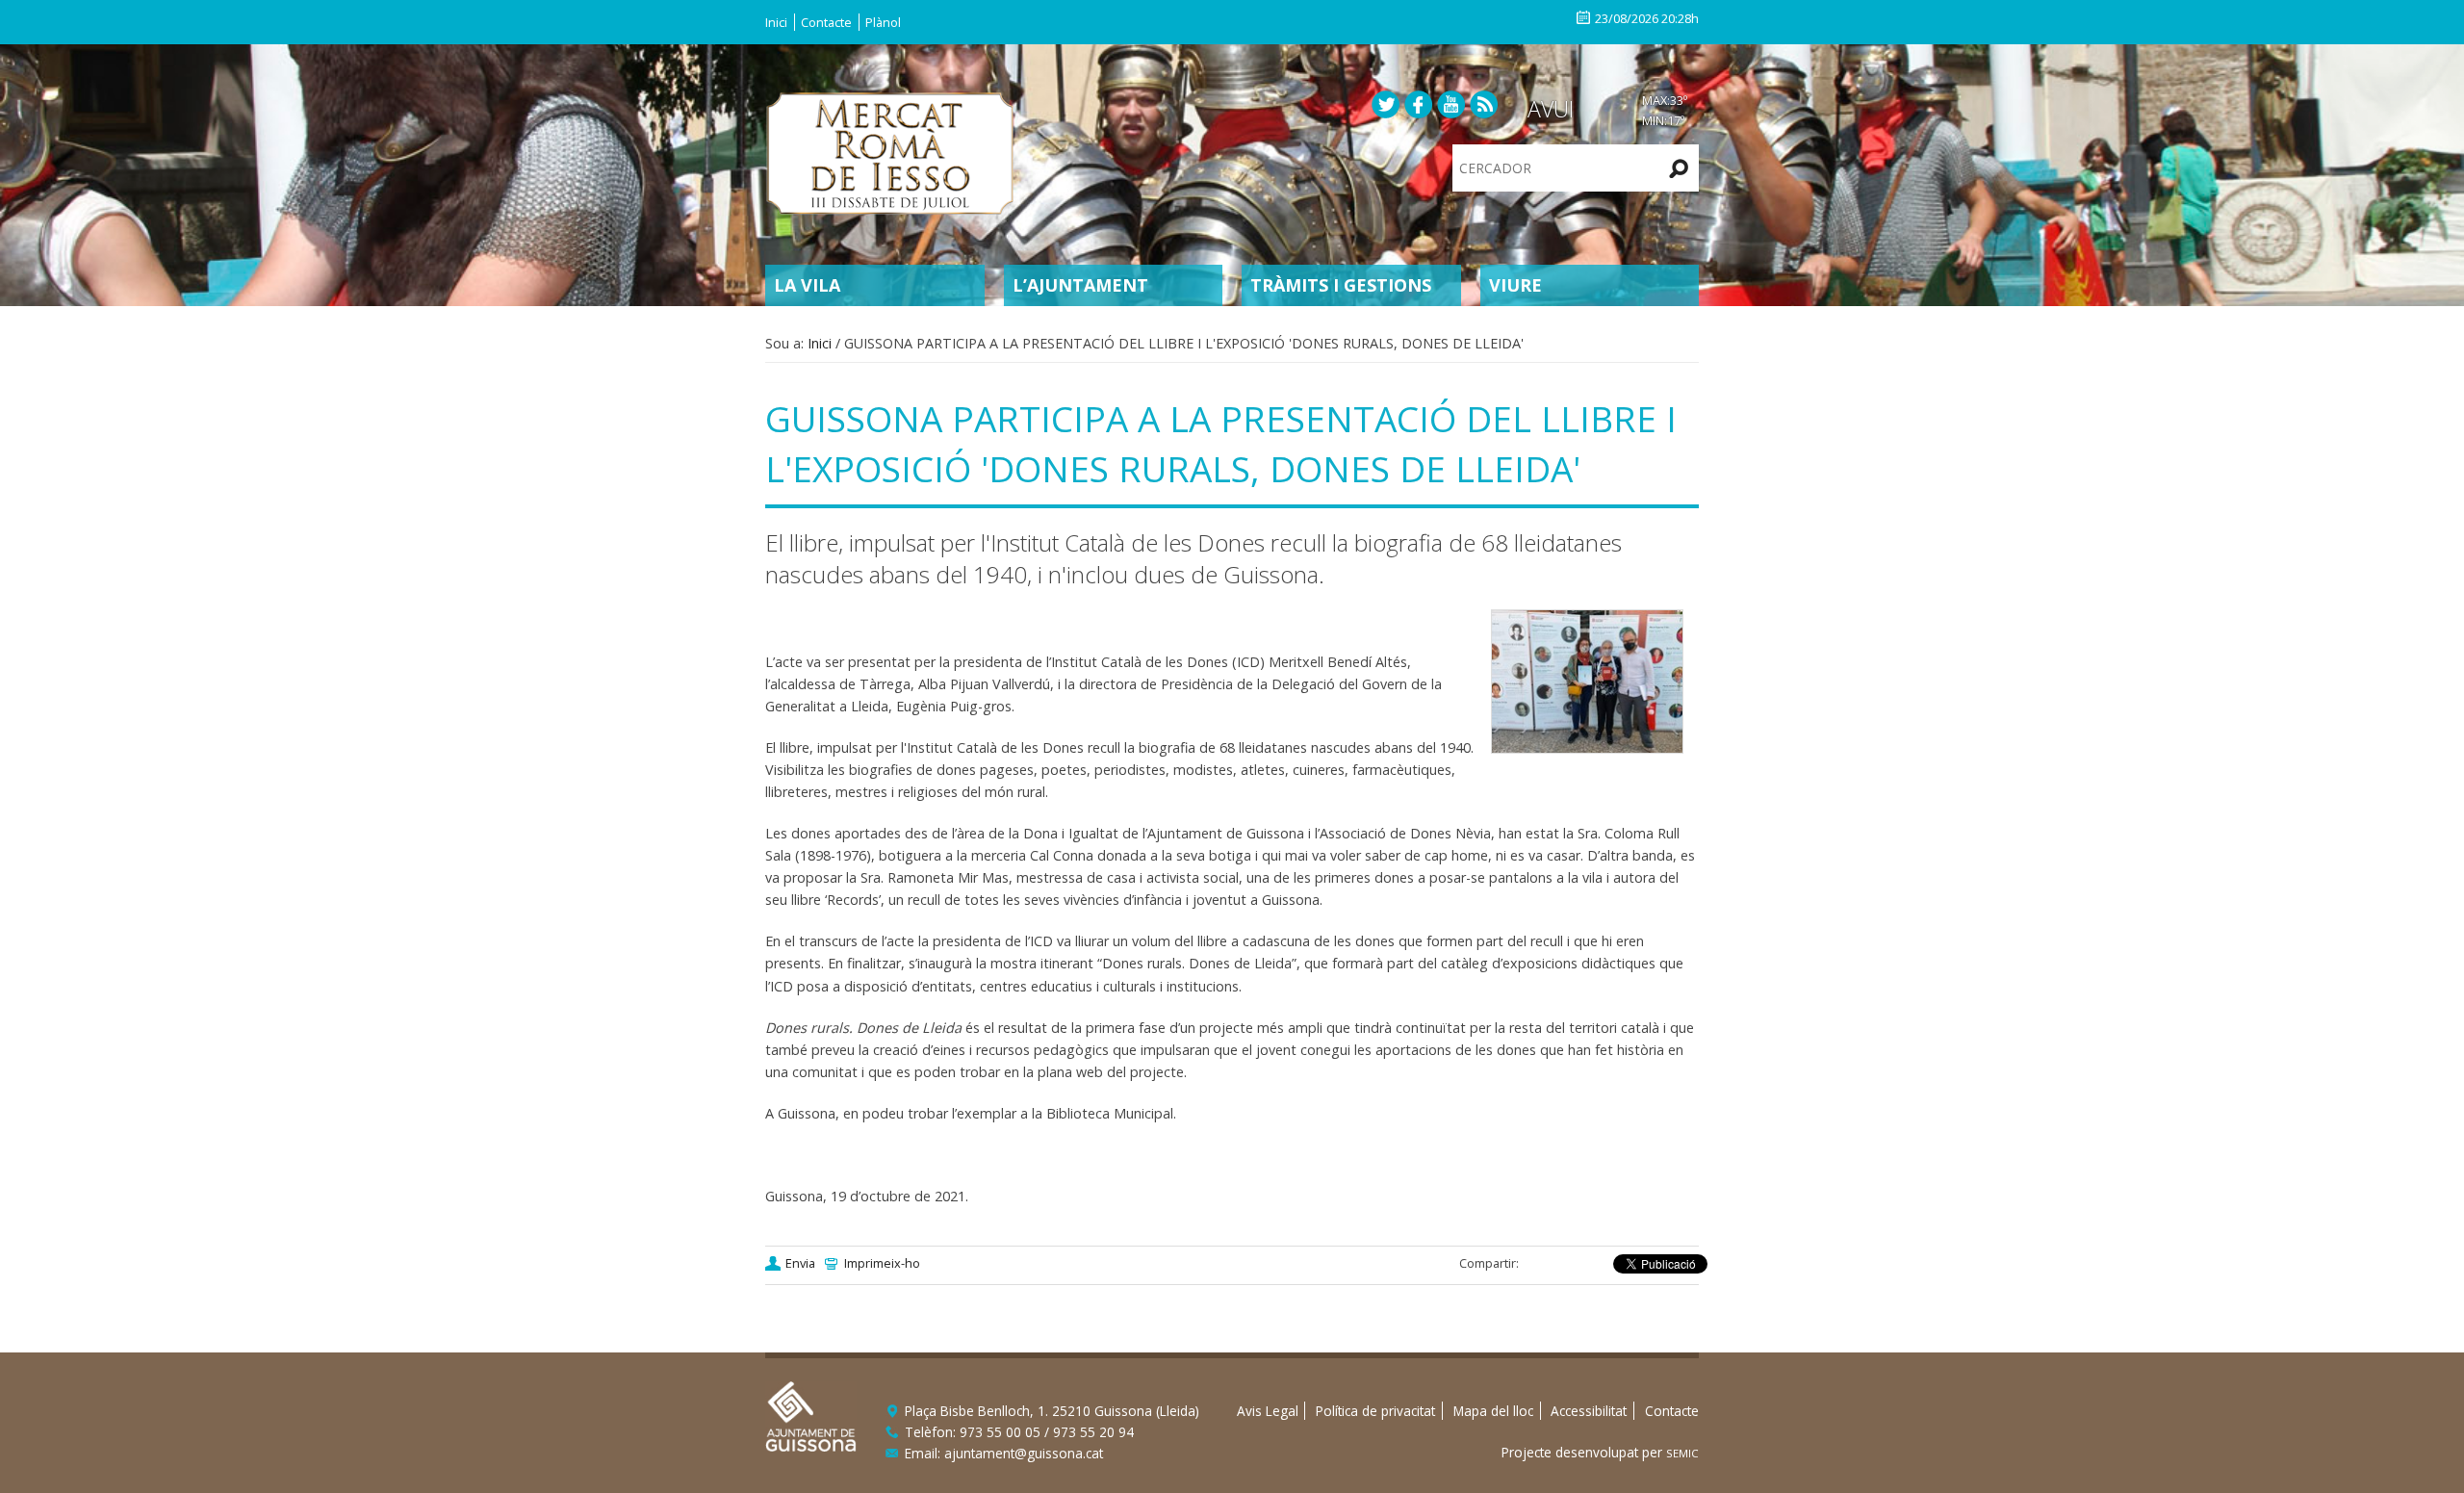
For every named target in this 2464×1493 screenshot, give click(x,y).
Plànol (883, 22)
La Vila (807, 285)
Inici (776, 22)
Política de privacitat (1375, 1411)
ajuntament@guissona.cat (1024, 1453)
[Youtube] (1451, 103)
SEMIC (1682, 1453)
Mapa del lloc (1493, 1411)
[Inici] (890, 151)
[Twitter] (1386, 103)
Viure (1515, 285)
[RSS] (1484, 103)
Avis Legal (1268, 1411)
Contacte (826, 22)
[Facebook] (1419, 103)
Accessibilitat (1589, 1411)
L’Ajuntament (1080, 285)
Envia (800, 1263)
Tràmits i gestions (1341, 285)
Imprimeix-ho (882, 1263)
